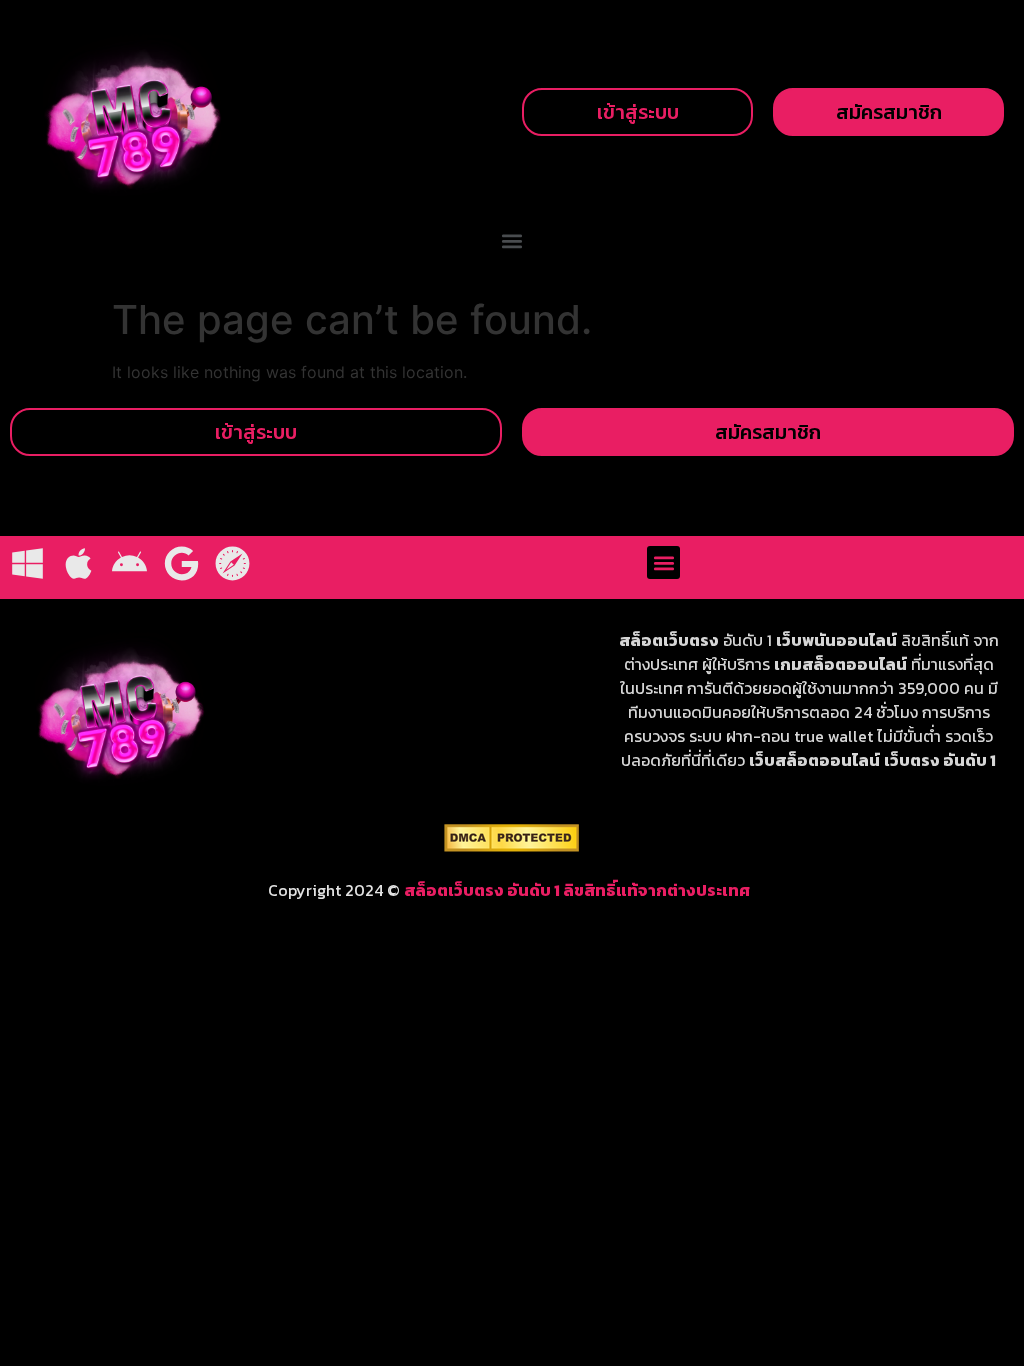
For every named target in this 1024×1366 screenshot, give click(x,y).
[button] (512, 241)
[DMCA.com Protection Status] (511, 846)
